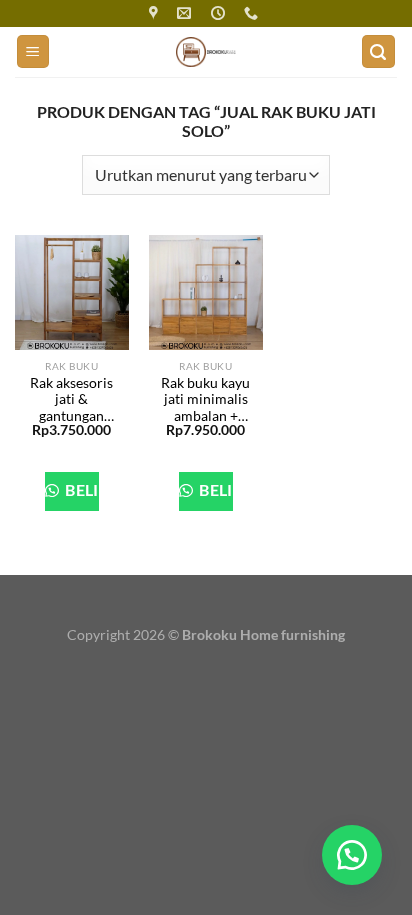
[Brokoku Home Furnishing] (156, 13)
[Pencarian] (379, 51)
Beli (80, 490)
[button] (352, 855)
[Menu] (33, 51)
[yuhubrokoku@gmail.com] (186, 13)
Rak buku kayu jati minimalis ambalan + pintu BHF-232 (205, 399)
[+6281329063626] (253, 13)
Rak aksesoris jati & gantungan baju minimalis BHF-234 (71, 399)
